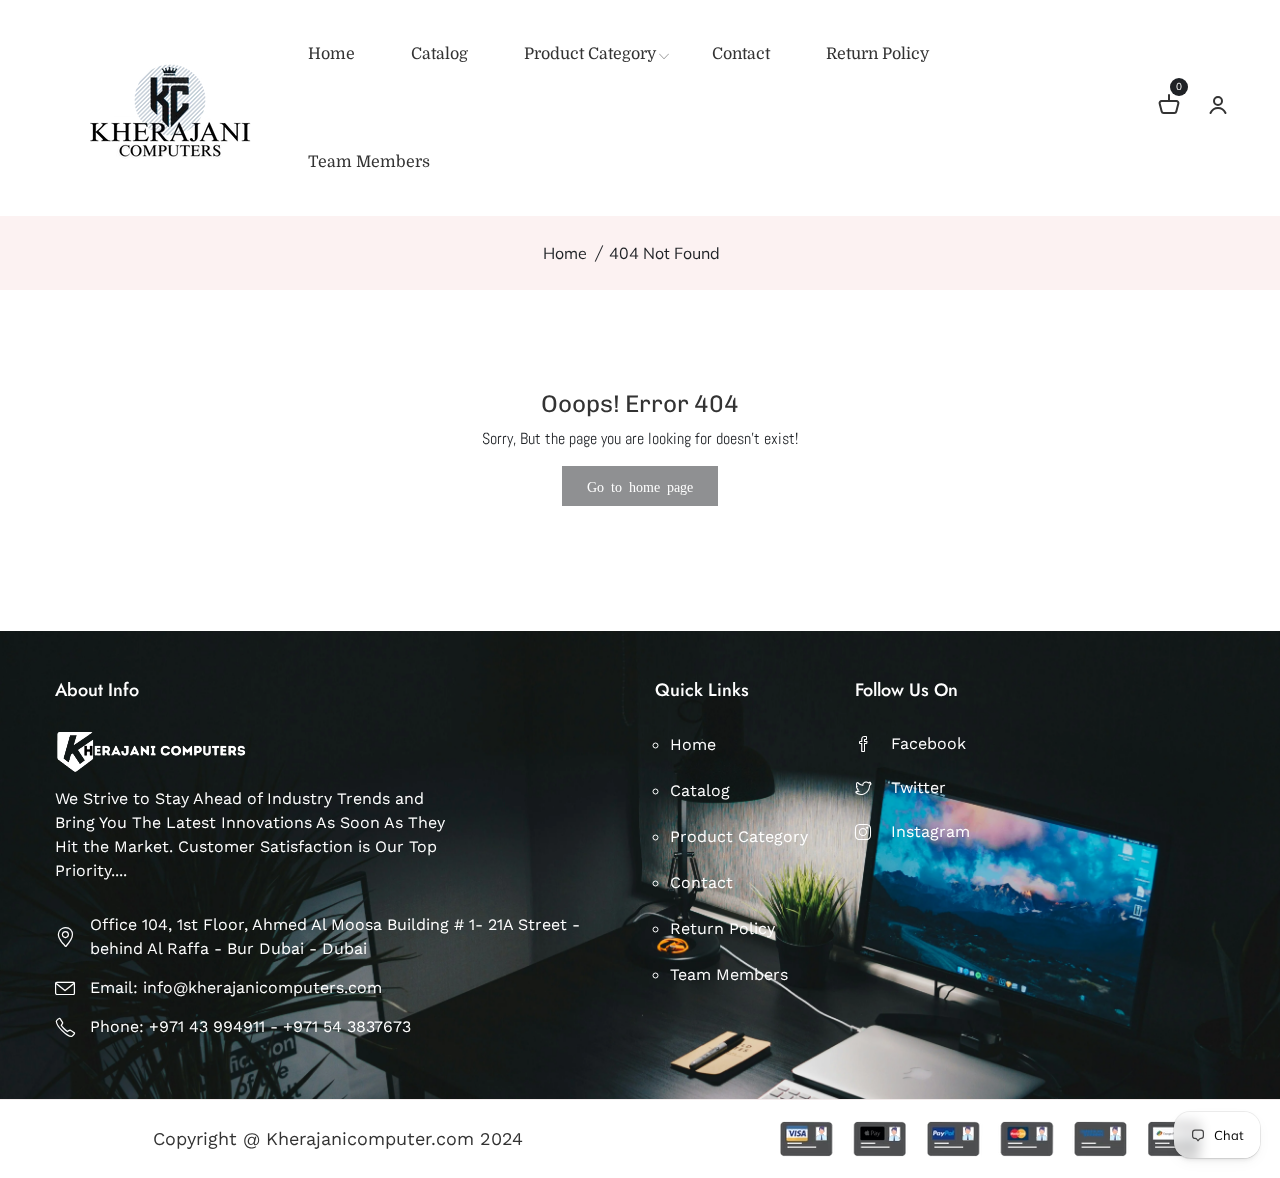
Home (331, 54)
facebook (928, 743)
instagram (930, 831)
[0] (1169, 107)
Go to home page (640, 486)
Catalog (439, 54)
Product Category (590, 54)
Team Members (369, 162)
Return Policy (877, 54)
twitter (918, 787)
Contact (741, 54)
